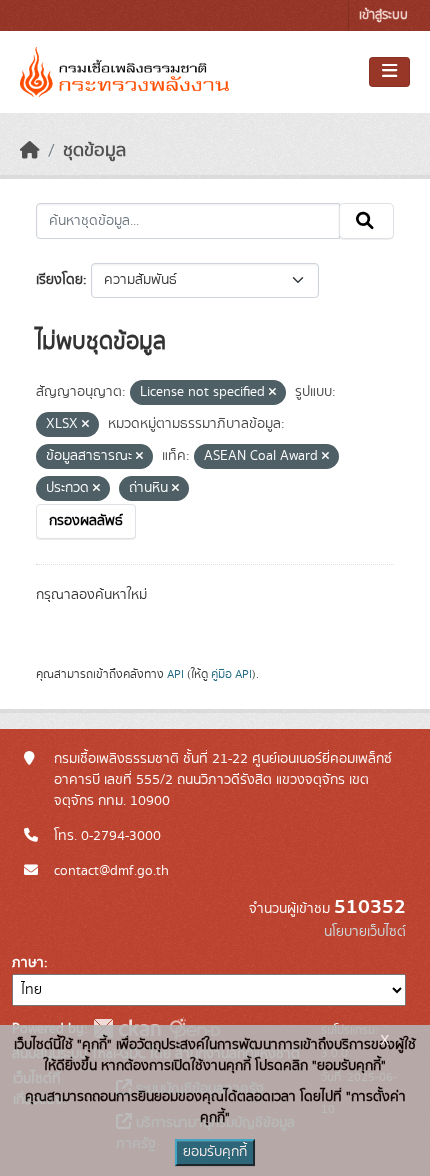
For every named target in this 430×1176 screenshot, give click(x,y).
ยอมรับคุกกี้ (215, 1152)
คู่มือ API (231, 674)
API (175, 674)
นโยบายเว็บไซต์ (365, 932)
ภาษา (28, 963)
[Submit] (366, 221)
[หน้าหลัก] (30, 151)
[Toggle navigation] (389, 72)
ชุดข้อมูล (94, 151)
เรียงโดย (59, 280)
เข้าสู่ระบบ (383, 15)
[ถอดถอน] (272, 393)
